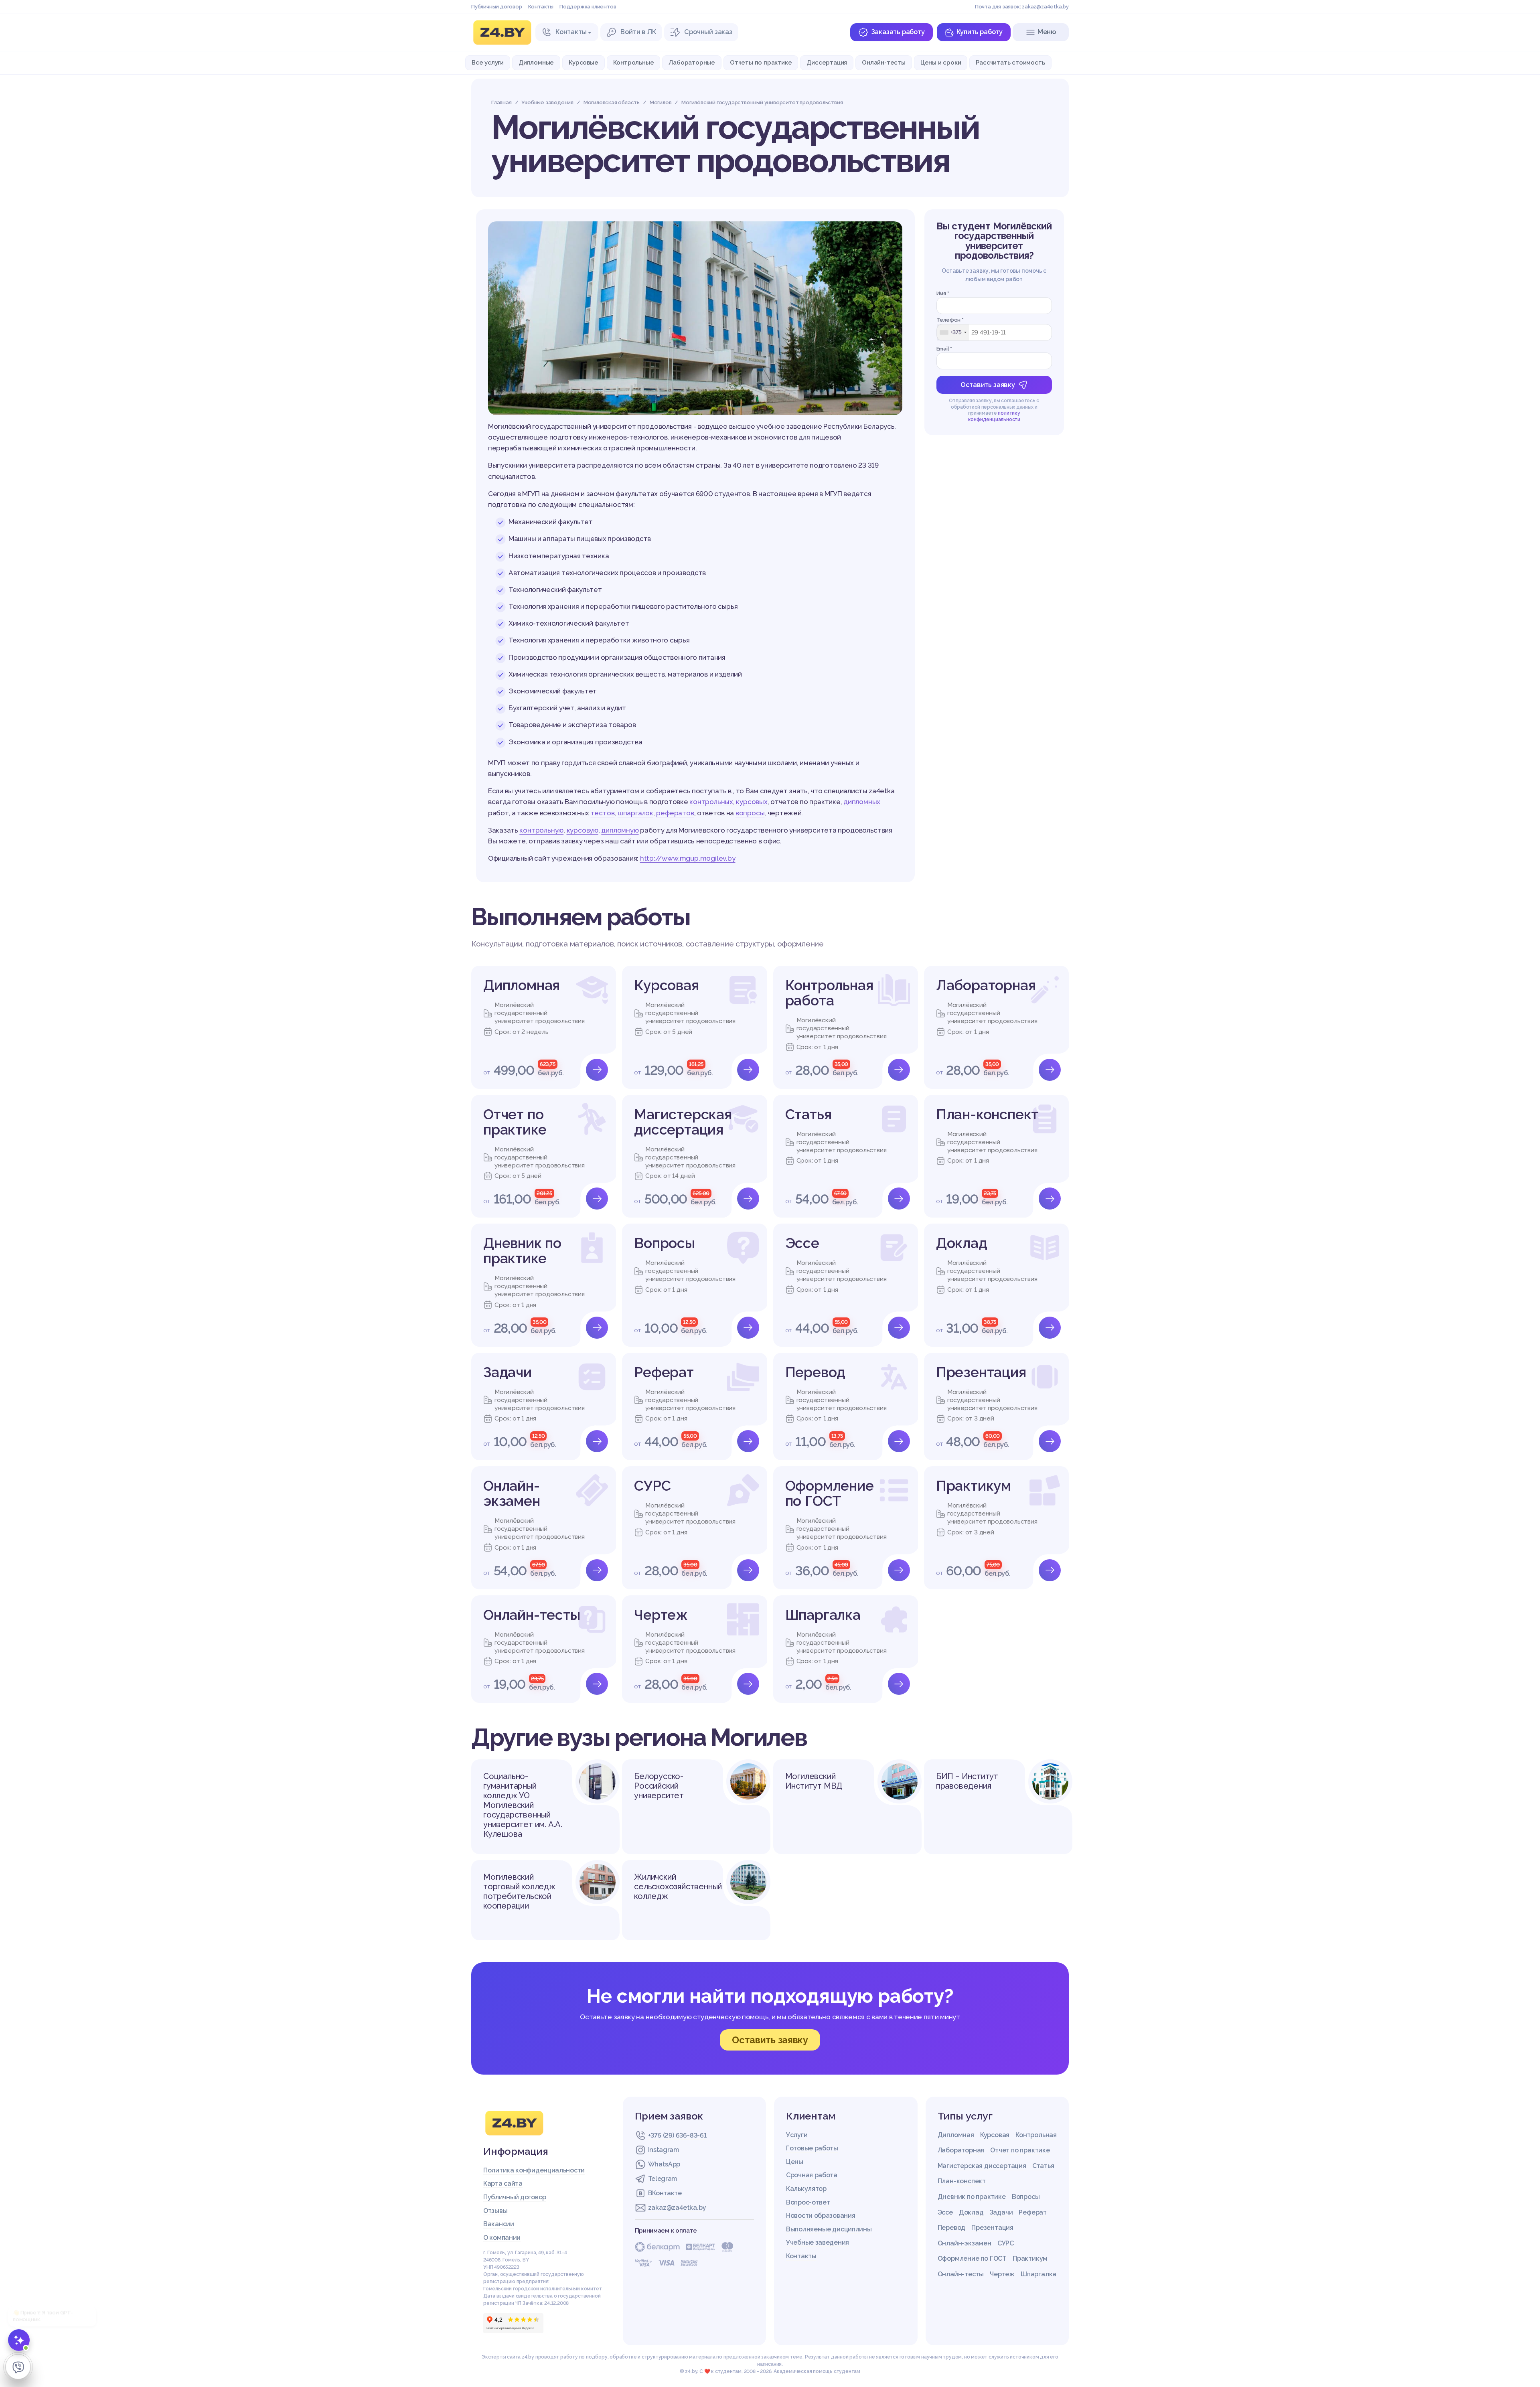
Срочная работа (812, 2175)
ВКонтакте (665, 2193)
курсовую (583, 830)
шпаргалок (635, 813)
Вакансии (499, 2224)
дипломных (862, 802)
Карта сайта (503, 2183)
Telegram (663, 2179)
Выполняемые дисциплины (829, 2229)
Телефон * (950, 320)
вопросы (750, 813)
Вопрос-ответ (808, 2202)
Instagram (664, 2150)
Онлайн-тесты (884, 62)
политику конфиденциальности (994, 416)
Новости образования (821, 2216)
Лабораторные (692, 62)
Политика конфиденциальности (534, 2170)
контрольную (541, 830)
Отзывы (495, 2211)
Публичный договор (497, 7)
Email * (944, 349)
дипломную (620, 830)
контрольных (711, 802)
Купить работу (980, 32)
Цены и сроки (941, 62)
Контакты (541, 7)
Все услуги (488, 62)
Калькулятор (806, 2189)
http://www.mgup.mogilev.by (688, 858)
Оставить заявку (988, 385)
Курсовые (583, 62)
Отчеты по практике (761, 62)
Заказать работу (898, 32)
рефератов (675, 813)
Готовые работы (812, 2148)
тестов (603, 813)
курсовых (752, 802)
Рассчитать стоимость (1010, 62)
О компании (502, 2238)
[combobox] (953, 332)
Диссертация (827, 62)
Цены (795, 2162)
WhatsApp (664, 2164)
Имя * (943, 293)
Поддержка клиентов (588, 7)
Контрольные (634, 62)
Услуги (797, 2135)
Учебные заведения (818, 2242)
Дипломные (536, 62)
